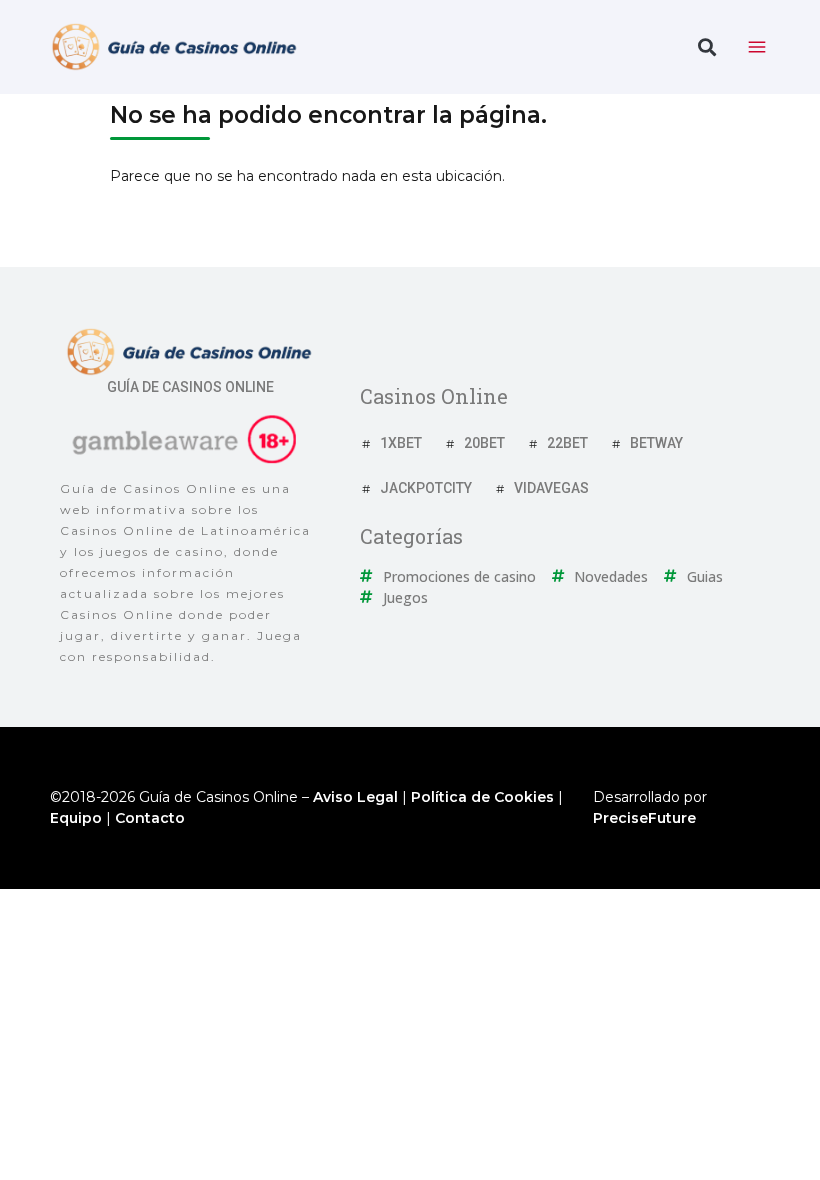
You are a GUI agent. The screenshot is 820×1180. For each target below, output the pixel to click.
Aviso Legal (355, 797)
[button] (706, 47)
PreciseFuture (644, 818)
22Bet (567, 443)
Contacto (150, 818)
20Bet (484, 443)
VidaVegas (551, 488)
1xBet (401, 443)
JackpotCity (426, 488)
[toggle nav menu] (757, 47)
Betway (656, 443)
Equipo (76, 818)
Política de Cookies (482, 797)
